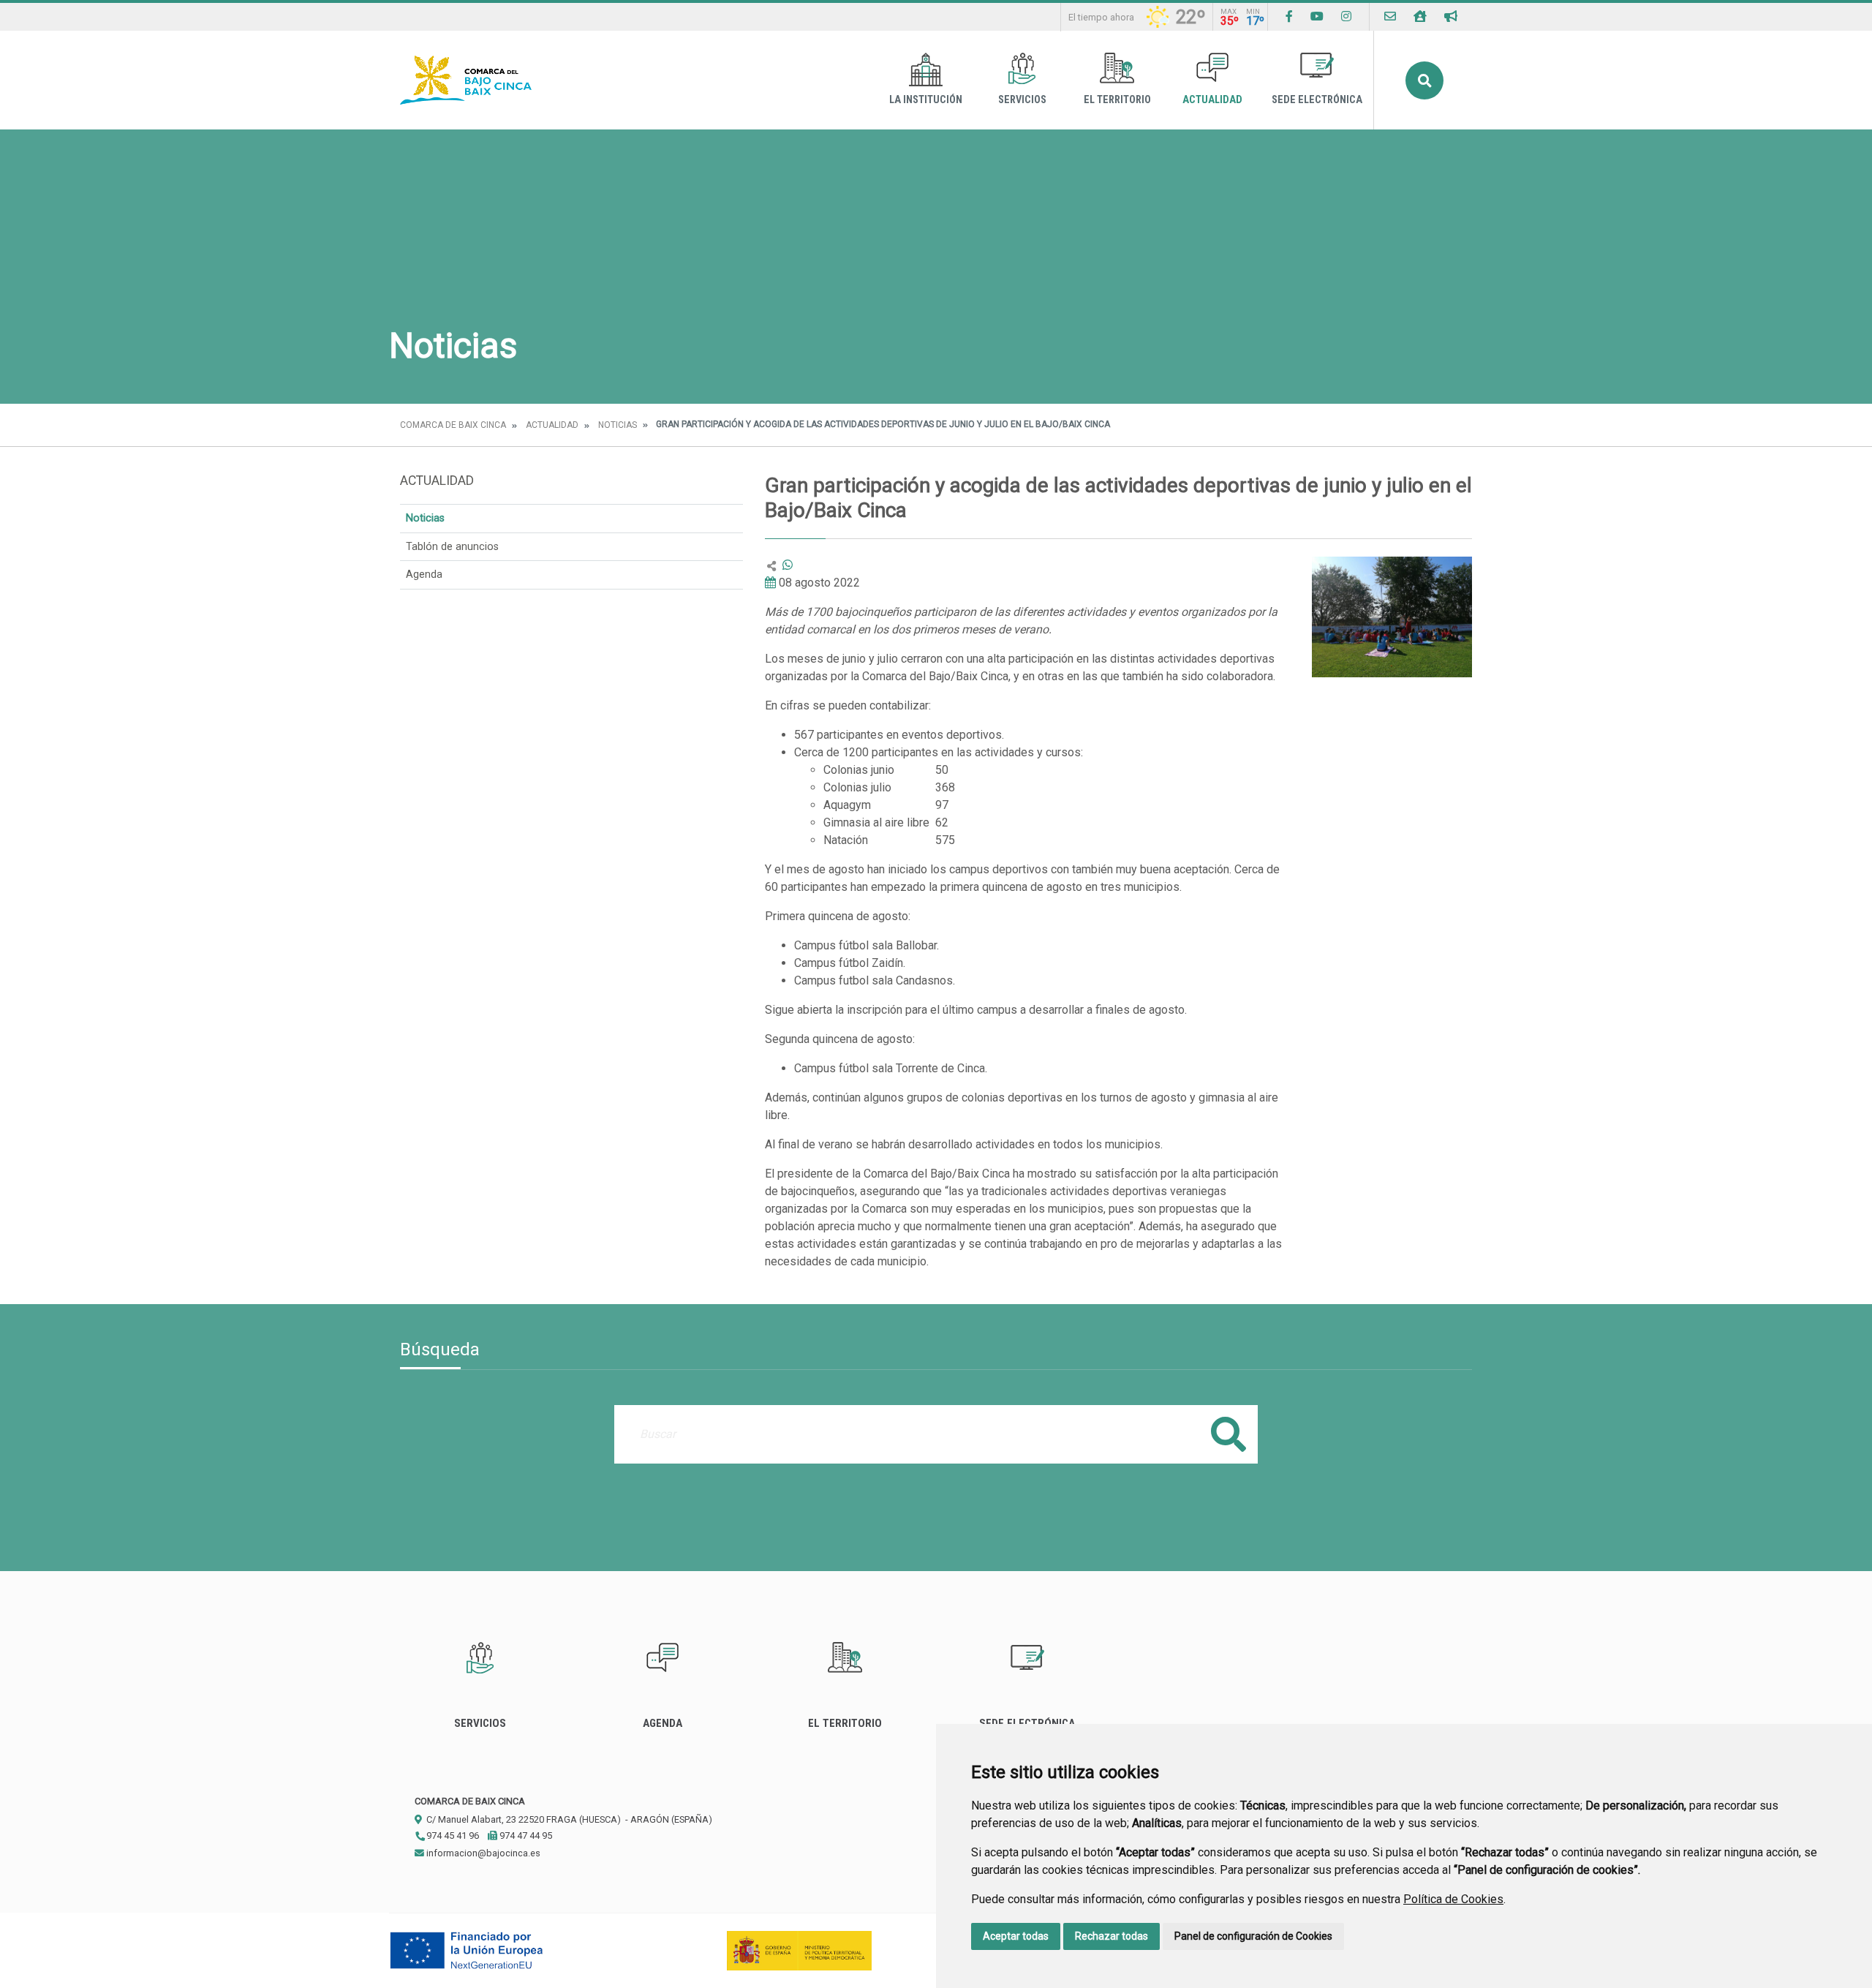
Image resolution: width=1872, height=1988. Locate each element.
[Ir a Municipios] (1420, 16)
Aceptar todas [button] (1016, 1936)
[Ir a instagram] (1346, 16)
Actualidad (1212, 100)
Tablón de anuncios (452, 547)
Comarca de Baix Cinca (453, 425)
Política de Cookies (1453, 1899)
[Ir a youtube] (1317, 16)
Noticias (618, 425)
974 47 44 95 (525, 1835)
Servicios (1022, 100)
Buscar (1424, 80)
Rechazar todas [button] (1111, 1936)
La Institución (926, 100)
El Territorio (1117, 100)
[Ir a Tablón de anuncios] (1451, 16)
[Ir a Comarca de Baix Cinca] (466, 80)
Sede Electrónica (1317, 100)
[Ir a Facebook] (1289, 16)
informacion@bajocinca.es (482, 1853)
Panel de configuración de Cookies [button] (1253, 1936)
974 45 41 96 (452, 1835)
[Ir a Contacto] (1390, 16)
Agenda (424, 575)
